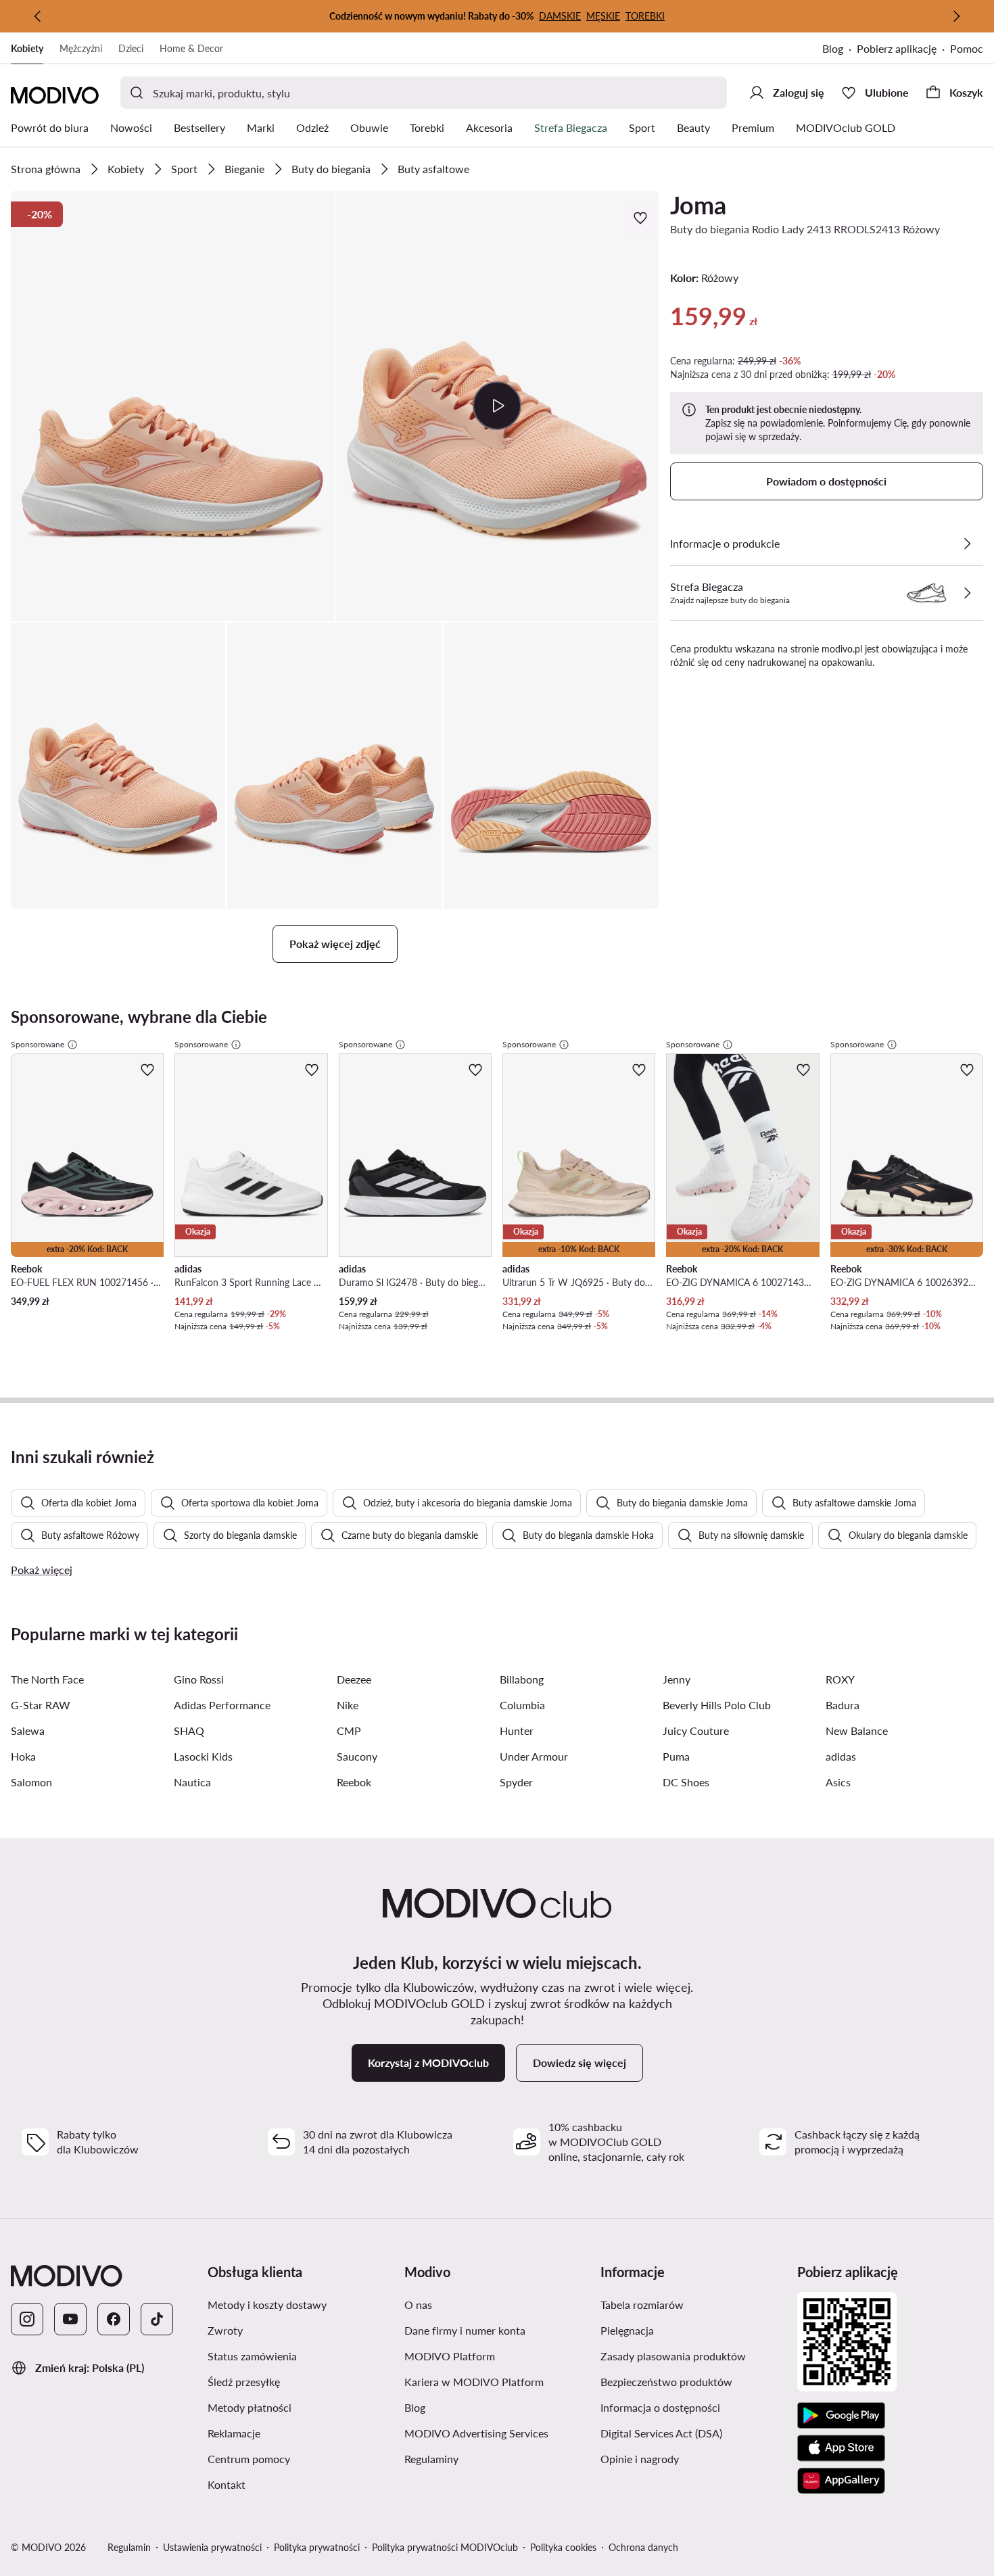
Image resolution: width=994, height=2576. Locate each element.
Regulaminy (431, 2459)
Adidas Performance (222, 1705)
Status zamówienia (252, 2356)
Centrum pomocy (249, 2459)
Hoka (23, 1756)
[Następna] (956, 16)
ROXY (840, 1679)
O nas (418, 2305)
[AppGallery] (841, 2481)
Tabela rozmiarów (642, 2305)
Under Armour (534, 1756)
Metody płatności (250, 2407)
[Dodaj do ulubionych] (642, 218)
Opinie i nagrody (640, 2459)
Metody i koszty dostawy (267, 2305)
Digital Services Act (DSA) (661, 2433)
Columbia (522, 1705)
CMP (349, 1731)
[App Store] (841, 2448)
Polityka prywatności (317, 2547)
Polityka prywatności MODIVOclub (445, 2547)
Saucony (357, 1756)
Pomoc (967, 48)
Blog (833, 48)
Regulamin (129, 2547)
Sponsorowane (38, 1044)
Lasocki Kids (203, 1756)
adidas (841, 1756)
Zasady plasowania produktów (673, 2356)
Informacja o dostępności (660, 2407)
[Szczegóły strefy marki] (967, 593)
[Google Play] (841, 2416)
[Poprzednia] (38, 16)
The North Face (47, 1679)
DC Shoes (686, 1782)
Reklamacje (234, 2433)
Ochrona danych (643, 2547)
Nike (348, 1705)
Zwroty (225, 2330)
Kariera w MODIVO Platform (474, 2382)
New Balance (857, 1731)
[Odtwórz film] (497, 406)
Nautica (192, 1782)
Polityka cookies (563, 2547)
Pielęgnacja (627, 2330)
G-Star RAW (41, 1705)
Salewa (28, 1731)
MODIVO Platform (450, 2356)
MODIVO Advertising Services (476, 2433)
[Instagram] (27, 2319)
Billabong (522, 1679)
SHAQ (189, 1731)
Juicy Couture (696, 1731)
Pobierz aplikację (897, 48)
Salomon (31, 1782)
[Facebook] (114, 2319)
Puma (676, 1756)
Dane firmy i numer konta (465, 2330)
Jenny (677, 1679)
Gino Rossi (199, 1679)
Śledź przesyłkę (244, 2382)
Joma (698, 205)
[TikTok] (157, 2319)
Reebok (354, 1782)
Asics (838, 1782)
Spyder (516, 1782)
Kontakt (227, 2484)
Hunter (517, 1731)
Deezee (354, 1679)
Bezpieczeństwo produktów (666, 2382)
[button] (172, 406)
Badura (843, 1705)
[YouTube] (70, 2319)
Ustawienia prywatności (212, 2547)
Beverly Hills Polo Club (717, 1705)
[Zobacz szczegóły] (967, 544)
